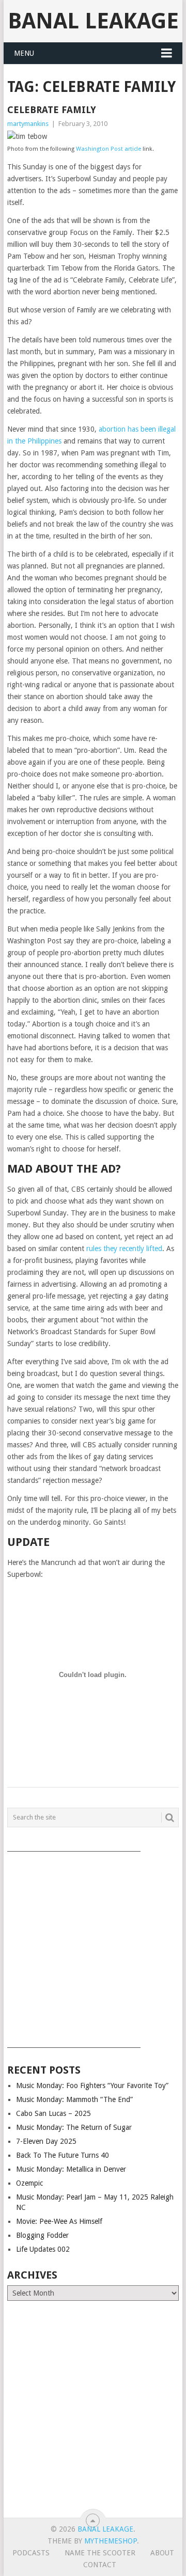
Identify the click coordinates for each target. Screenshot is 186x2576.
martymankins (28, 124)
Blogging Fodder (42, 2235)
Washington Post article (109, 149)
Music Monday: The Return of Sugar (74, 2127)
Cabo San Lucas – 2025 (53, 2113)
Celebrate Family (52, 110)
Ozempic (29, 2183)
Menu (24, 53)
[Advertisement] (93, 1946)
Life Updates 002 (43, 2249)
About (162, 2553)
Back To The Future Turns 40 (63, 2155)
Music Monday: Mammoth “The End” (74, 2099)
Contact (100, 2565)
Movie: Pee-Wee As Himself (59, 2221)
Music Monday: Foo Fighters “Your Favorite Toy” (92, 2085)
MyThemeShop (111, 2541)
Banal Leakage (93, 21)
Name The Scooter (100, 2553)
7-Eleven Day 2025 (46, 2141)
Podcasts (31, 2553)
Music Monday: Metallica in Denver (71, 2169)
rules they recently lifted (124, 1249)
